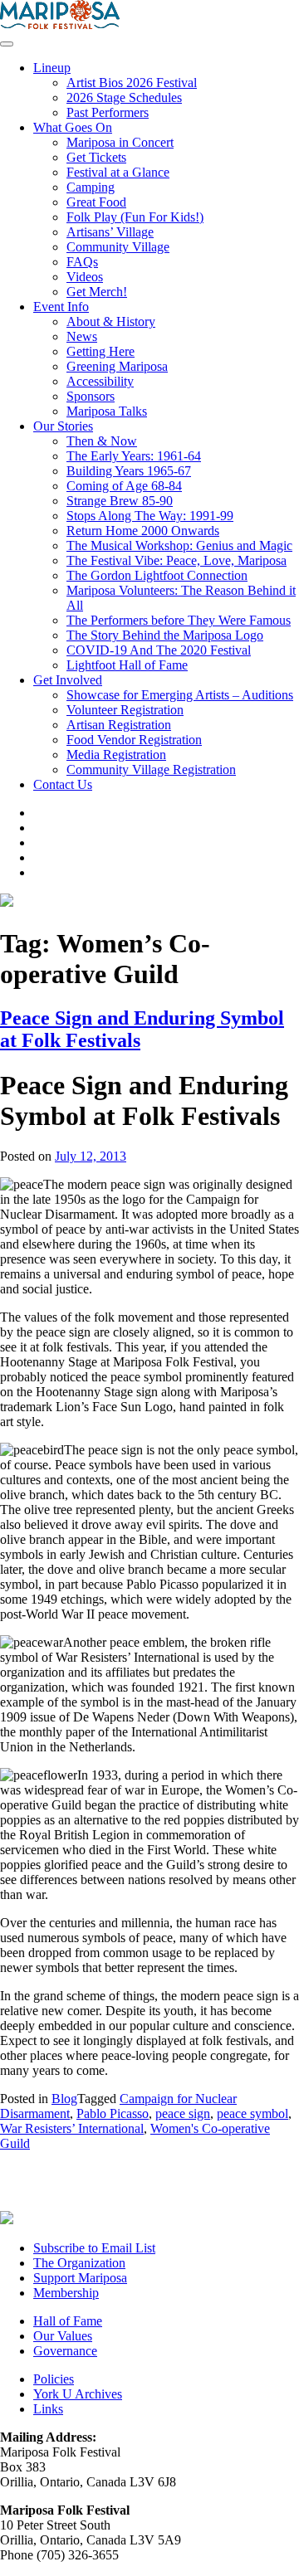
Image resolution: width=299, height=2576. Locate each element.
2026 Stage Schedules (124, 97)
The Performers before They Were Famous (179, 620)
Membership (66, 2293)
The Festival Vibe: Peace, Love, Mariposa (176, 560)
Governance (65, 2351)
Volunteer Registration (125, 710)
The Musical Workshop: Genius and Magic (179, 545)
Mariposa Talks (107, 411)
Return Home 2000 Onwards (143, 531)
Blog (64, 2099)
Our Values (63, 2336)
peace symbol (252, 2113)
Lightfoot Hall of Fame (127, 665)
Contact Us (63, 784)
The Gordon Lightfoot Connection (157, 575)
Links (48, 2409)
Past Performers (108, 112)
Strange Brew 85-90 (120, 501)
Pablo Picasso (113, 2113)
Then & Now (102, 441)
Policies (54, 2379)
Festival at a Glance (118, 172)
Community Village (118, 247)
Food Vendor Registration (134, 740)
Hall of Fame (68, 2321)
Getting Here (100, 351)
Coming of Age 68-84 (124, 486)
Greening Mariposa (117, 366)
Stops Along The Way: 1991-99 (150, 516)
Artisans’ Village (110, 232)
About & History (111, 321)
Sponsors (91, 396)
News (82, 336)
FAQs (82, 262)
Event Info (61, 307)
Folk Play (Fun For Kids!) (135, 217)
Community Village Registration (151, 769)
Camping (91, 187)
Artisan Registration (119, 725)
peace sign (183, 2113)
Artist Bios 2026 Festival (132, 83)
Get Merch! (97, 292)
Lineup (52, 68)
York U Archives (78, 2394)
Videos (85, 277)
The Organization (79, 2263)
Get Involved (68, 680)
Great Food (96, 202)
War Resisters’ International (72, 2128)
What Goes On (73, 127)
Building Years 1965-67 (129, 471)
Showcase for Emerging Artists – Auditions (180, 695)
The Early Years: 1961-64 (134, 456)
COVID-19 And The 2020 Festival (159, 650)
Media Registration (116, 755)
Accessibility (100, 381)
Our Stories (63, 426)
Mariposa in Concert (120, 142)
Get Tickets (96, 157)
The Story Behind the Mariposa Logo (165, 635)
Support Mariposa (80, 2278)
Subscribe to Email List (94, 2248)
